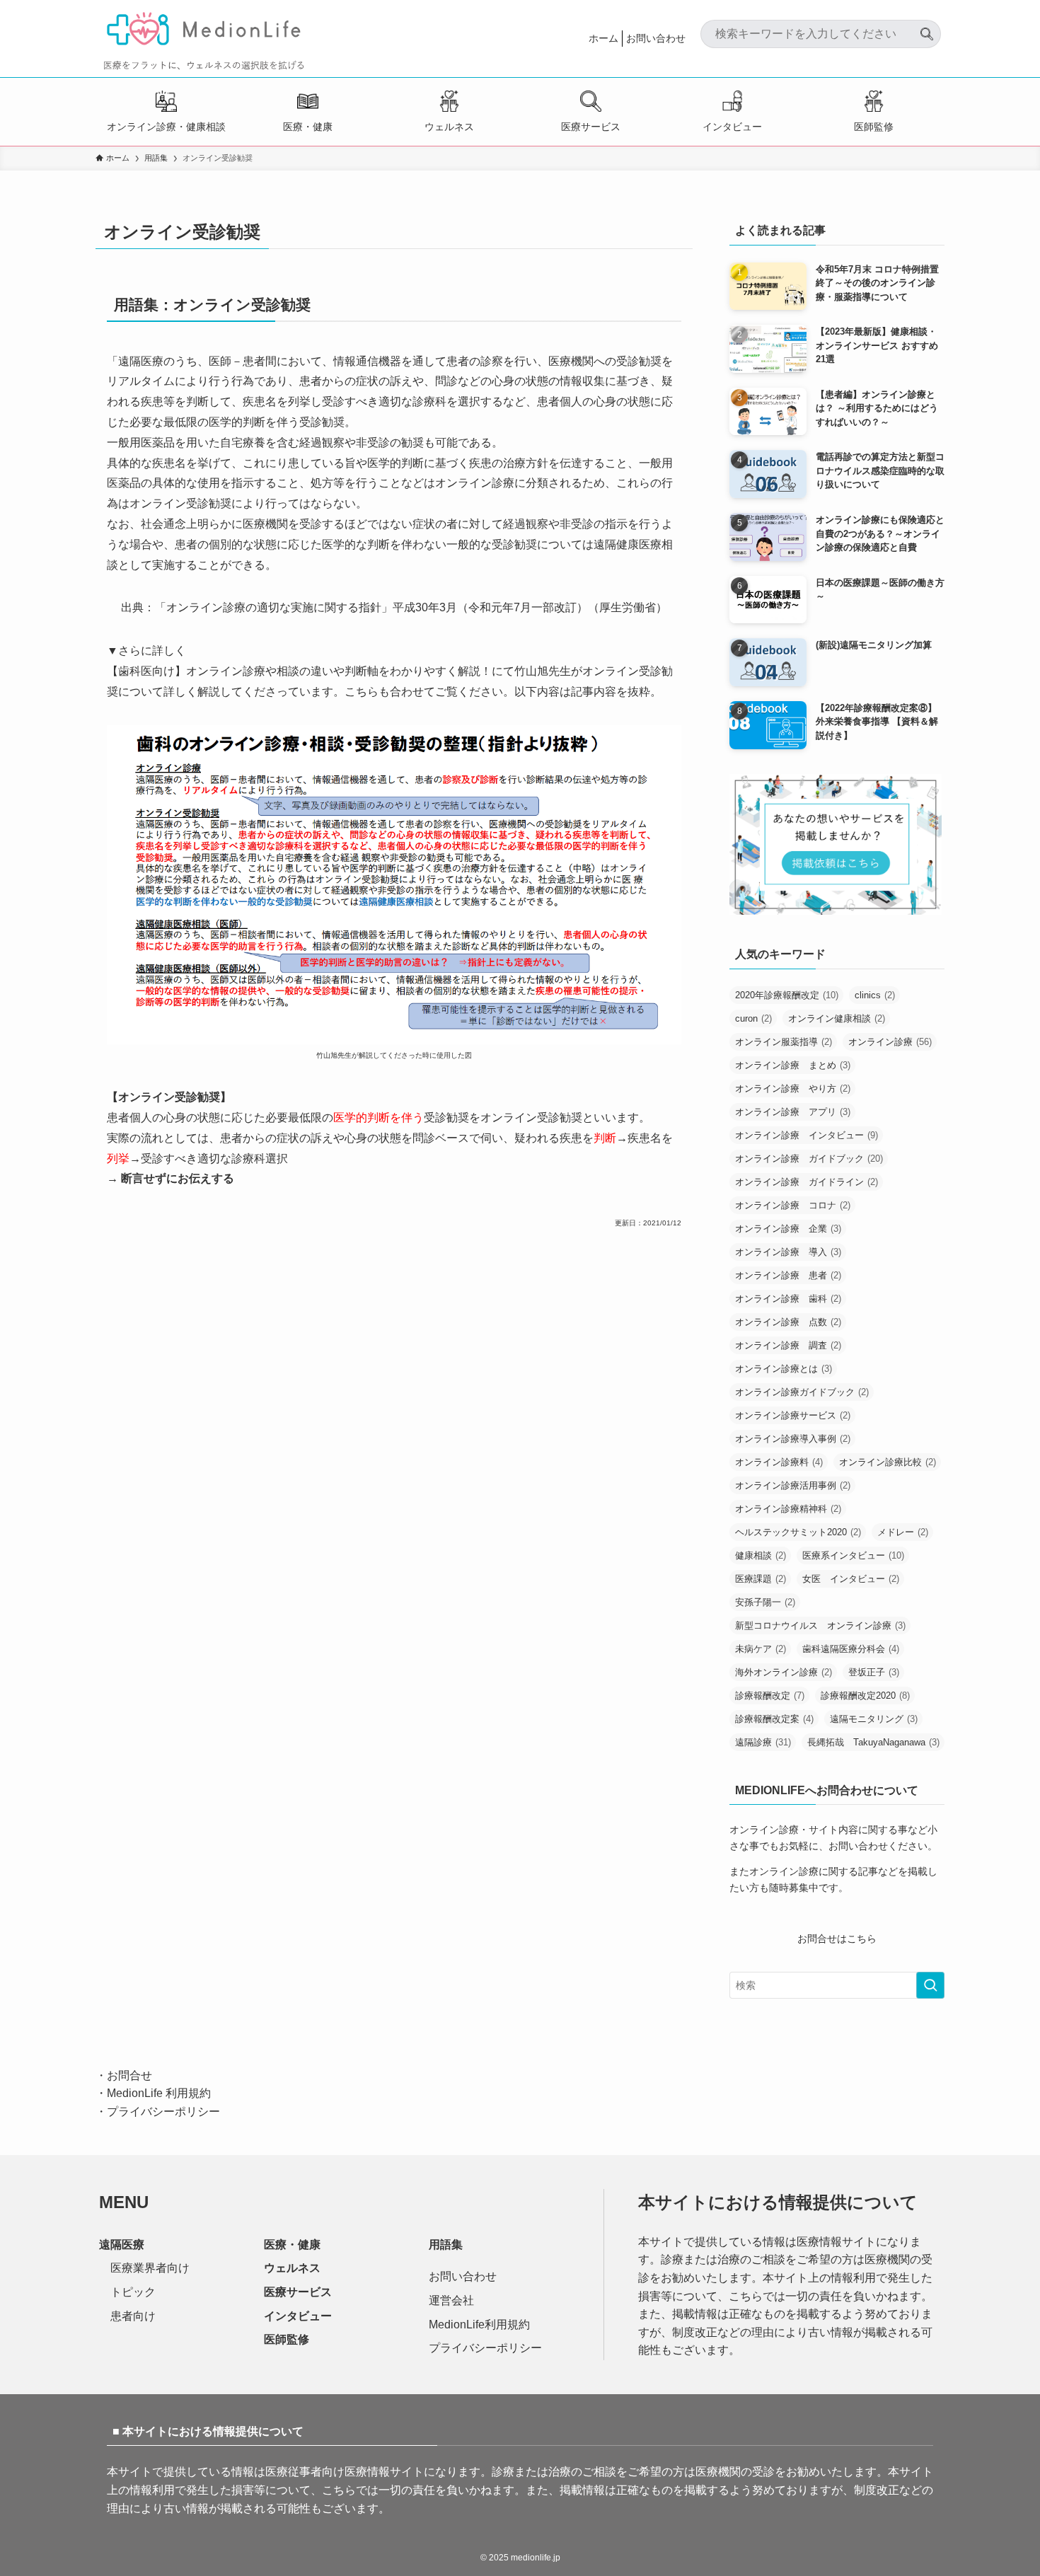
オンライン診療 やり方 (793, 1088)
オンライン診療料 (779, 1462)
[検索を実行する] (930, 1985)
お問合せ (129, 2075)
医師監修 (874, 127)
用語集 (446, 2245)
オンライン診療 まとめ (793, 1065)
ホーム (603, 38)
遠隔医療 (122, 2245)
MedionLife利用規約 (479, 2324)
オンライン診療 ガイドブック (809, 1159)
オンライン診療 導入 (788, 1252)
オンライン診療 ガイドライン (807, 1182)
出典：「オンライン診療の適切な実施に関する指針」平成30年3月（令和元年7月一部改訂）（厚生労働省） (394, 607)
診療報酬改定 (770, 1696)
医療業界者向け (150, 2268)
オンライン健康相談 (837, 1018)
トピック (133, 2292)
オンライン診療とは (784, 1369)
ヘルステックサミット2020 (798, 1532)
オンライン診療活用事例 (793, 1485)
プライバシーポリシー (163, 2112)
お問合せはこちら (837, 1939)
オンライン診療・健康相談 (166, 127)
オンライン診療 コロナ (793, 1205)
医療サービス (591, 127)
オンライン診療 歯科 (788, 1299)
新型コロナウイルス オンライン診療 (820, 1625)
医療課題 (761, 1579)
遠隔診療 (763, 1742)
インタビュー (732, 127)
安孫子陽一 (765, 1602)
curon (753, 1018)
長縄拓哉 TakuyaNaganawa (873, 1742)
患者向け (133, 2316)
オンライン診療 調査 (788, 1345)
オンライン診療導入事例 (793, 1439)
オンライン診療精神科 (788, 1509)
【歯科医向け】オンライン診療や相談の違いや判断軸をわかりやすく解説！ (299, 671)
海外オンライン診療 (784, 1672)
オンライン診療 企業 (788, 1229)
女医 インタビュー (851, 1579)
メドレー (903, 1532)
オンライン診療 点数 (788, 1322)
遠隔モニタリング (874, 1719)
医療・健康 (308, 127)
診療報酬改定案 (774, 1719)
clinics (875, 995)
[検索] (927, 28)
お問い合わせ (656, 38)
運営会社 (451, 2300)
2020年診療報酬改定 (787, 995)
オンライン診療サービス (793, 1415)
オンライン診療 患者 (788, 1275)
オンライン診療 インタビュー (807, 1135)
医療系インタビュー (853, 1555)
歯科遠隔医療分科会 (851, 1649)
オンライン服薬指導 (784, 1042)
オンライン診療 (890, 1042)
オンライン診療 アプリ (793, 1112)
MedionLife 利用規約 (159, 2093)
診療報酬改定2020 (865, 1696)
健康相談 (761, 1555)
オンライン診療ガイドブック (802, 1392)
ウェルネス (449, 127)
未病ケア (761, 1649)
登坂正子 (874, 1672)
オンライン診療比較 (888, 1462)
